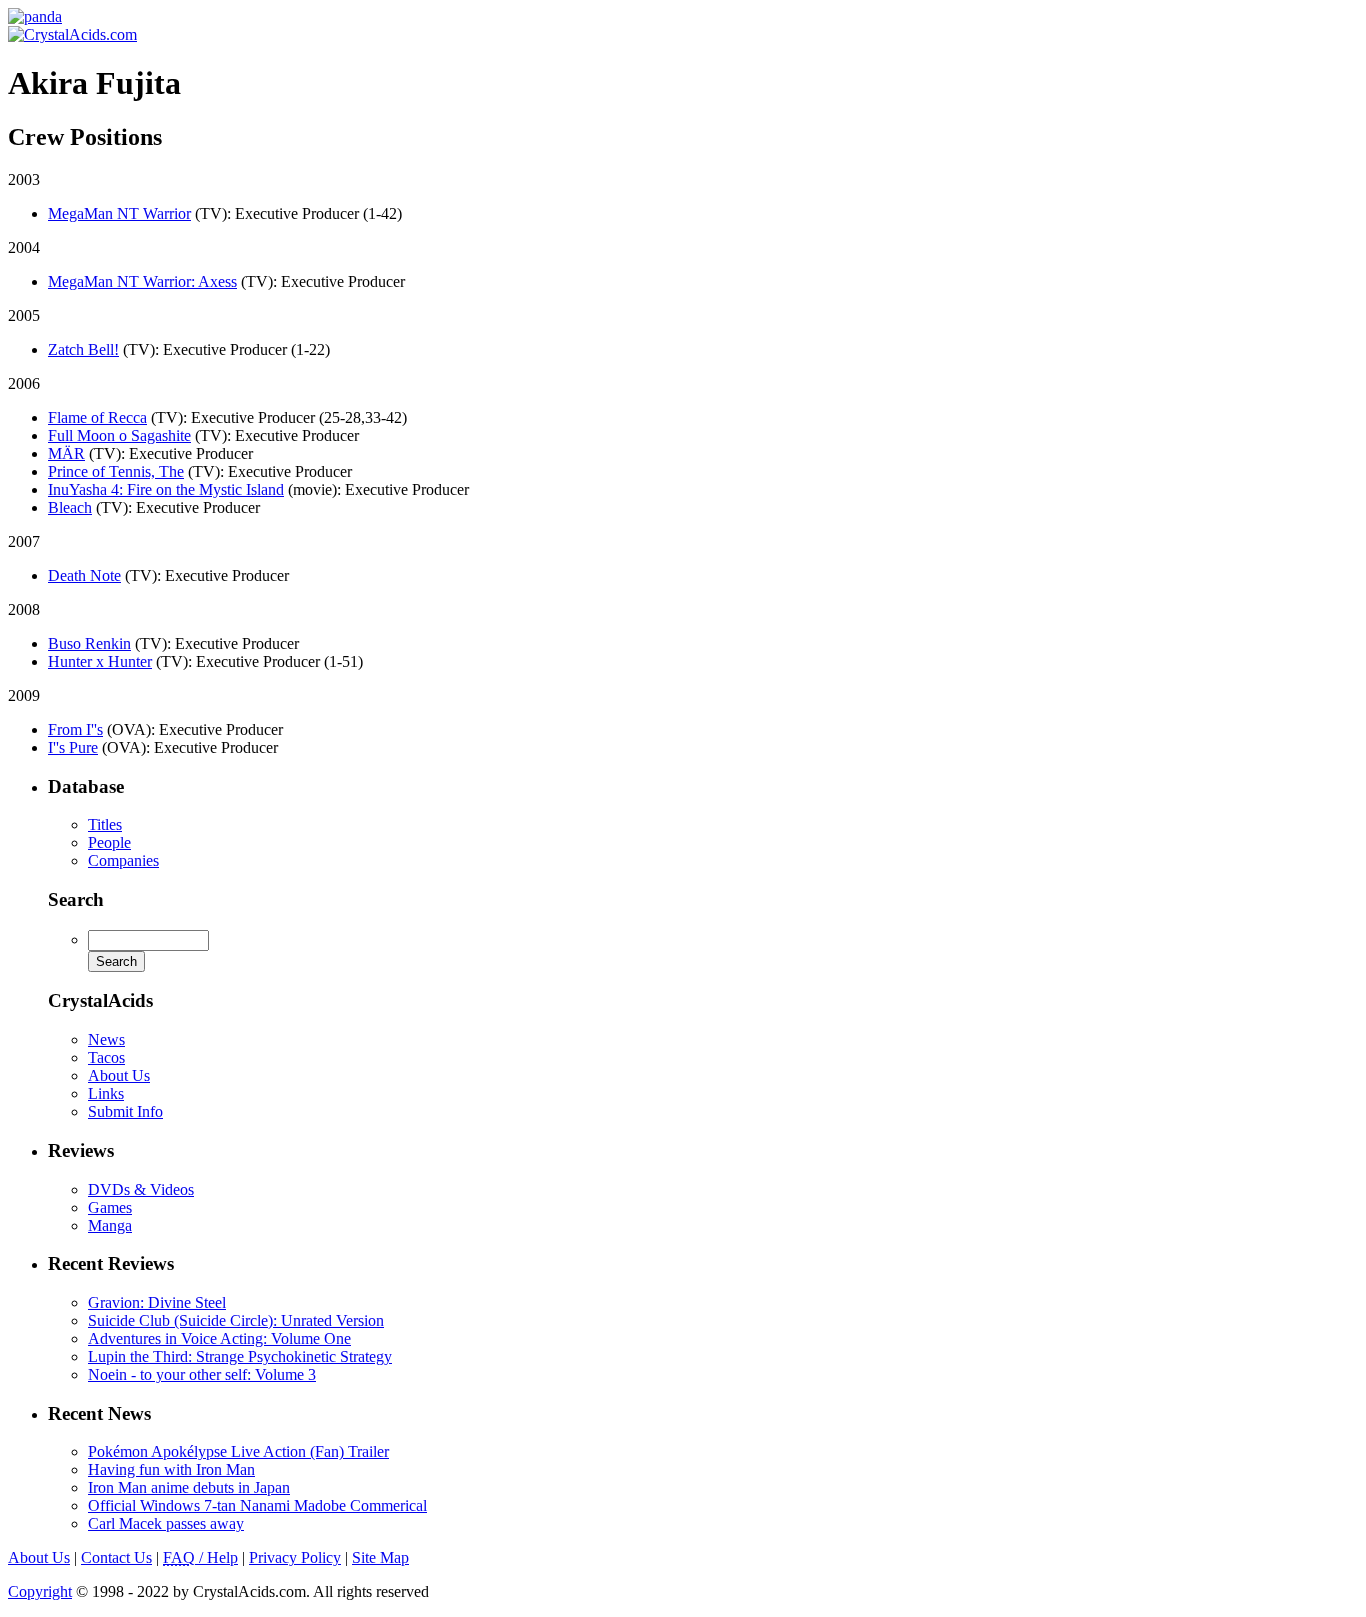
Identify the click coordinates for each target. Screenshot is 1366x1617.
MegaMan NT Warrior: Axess (142, 281)
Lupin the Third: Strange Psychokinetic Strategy (240, 1356)
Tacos (106, 1057)
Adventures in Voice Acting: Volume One (219, 1338)
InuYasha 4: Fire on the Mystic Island (166, 489)
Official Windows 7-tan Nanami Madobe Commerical (257, 1505)
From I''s (75, 729)
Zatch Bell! (83, 349)
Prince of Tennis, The (116, 471)
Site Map (380, 1557)
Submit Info (125, 1111)
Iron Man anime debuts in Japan (189, 1487)
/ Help (200, 1557)
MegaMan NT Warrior (119, 213)
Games (110, 1207)
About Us (119, 1075)
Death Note (84, 575)
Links (106, 1093)
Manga (110, 1225)
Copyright (40, 1591)
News (106, 1039)
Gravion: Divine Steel (157, 1302)
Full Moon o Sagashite (119, 435)
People (109, 842)
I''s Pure (73, 747)
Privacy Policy (295, 1557)
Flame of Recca (97, 417)
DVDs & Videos (141, 1189)
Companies (123, 860)
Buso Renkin (89, 643)
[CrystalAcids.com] (35, 16)
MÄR (66, 453)
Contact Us (116, 1557)
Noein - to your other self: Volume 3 (202, 1374)
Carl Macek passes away (166, 1523)
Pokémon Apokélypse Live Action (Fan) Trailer (238, 1451)
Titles (105, 824)
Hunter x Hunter (100, 661)
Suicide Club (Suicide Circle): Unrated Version (236, 1320)
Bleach (70, 507)
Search (76, 899)
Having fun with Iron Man (171, 1469)
